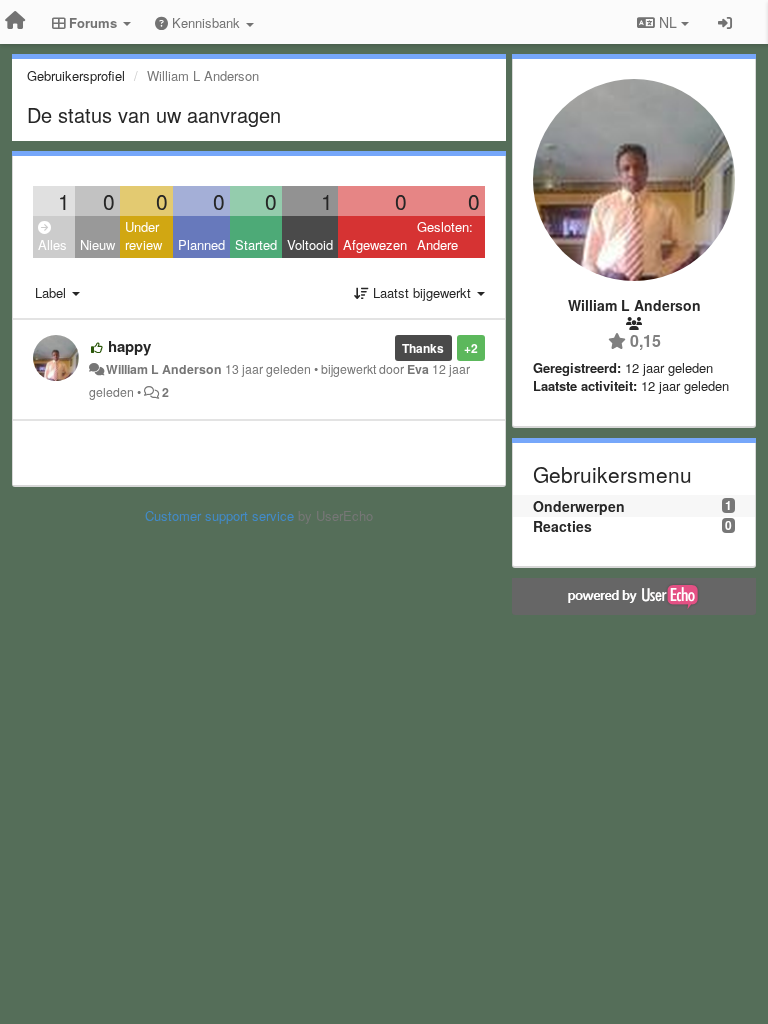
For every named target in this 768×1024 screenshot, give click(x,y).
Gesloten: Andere (445, 236)
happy (129, 346)
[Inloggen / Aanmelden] (725, 22)
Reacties (562, 526)
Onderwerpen (579, 506)
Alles (52, 244)
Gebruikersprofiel (76, 75)
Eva (418, 369)
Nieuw (97, 244)
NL (668, 22)
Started (256, 244)
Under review (143, 236)
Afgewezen (375, 244)
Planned (201, 244)
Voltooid (310, 244)
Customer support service (219, 515)
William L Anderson (164, 369)
